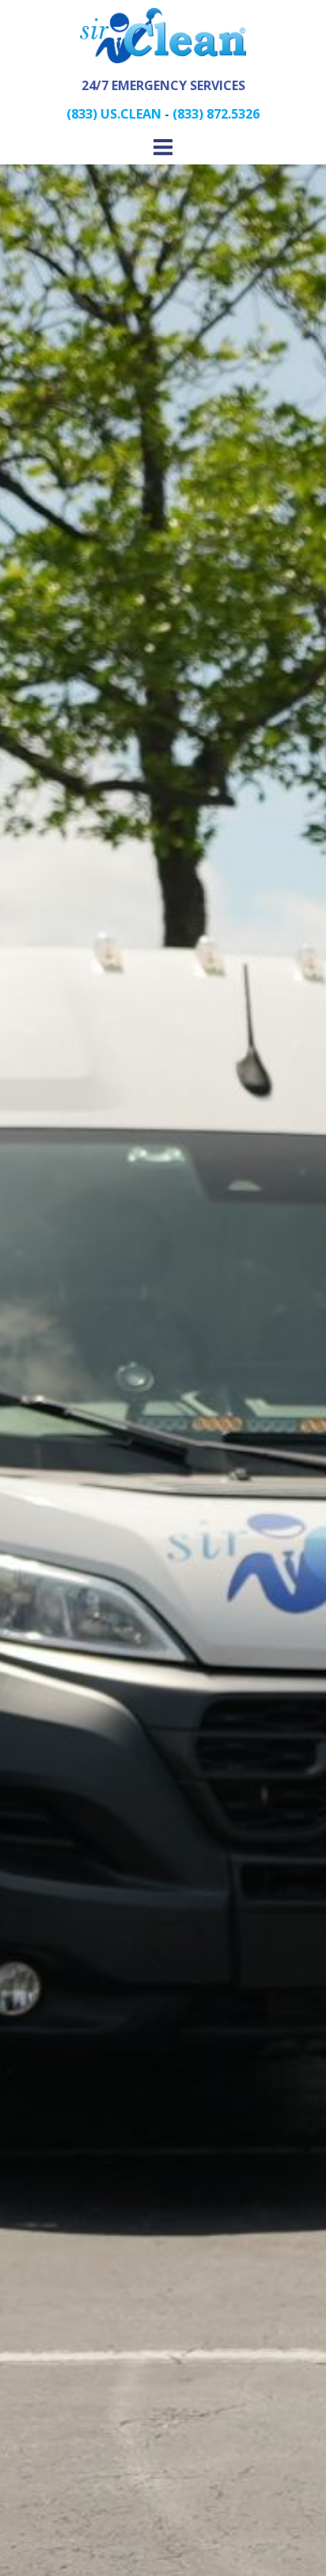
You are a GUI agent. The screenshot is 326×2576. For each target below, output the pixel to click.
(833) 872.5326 (216, 114)
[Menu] (163, 148)
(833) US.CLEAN (114, 114)
